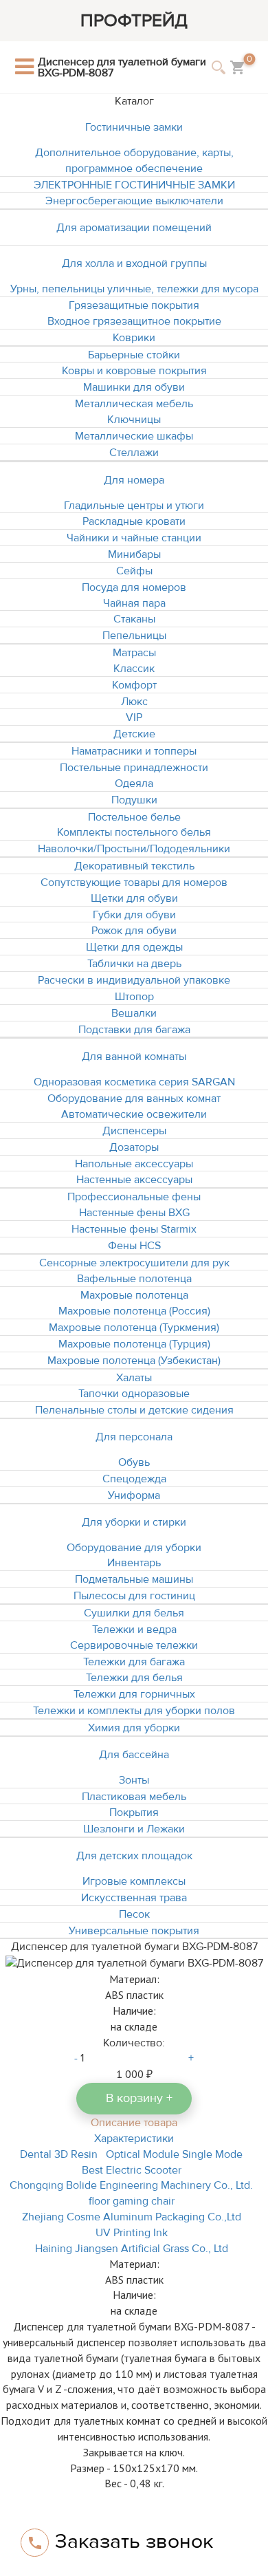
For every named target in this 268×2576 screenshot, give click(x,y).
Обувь (134, 1462)
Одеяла (134, 783)
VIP (134, 717)
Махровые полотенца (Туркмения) (134, 1328)
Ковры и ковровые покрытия (134, 371)
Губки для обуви (134, 915)
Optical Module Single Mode (174, 2154)
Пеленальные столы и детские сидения (134, 1410)
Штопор (134, 997)
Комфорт (134, 685)
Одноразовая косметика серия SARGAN (134, 1082)
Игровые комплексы (134, 1881)
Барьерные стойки (134, 355)
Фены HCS (134, 1246)
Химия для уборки (134, 1728)
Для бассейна (134, 1755)
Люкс (134, 702)
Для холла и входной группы (134, 263)
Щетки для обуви (134, 898)
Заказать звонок (134, 2541)
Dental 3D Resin (59, 2154)
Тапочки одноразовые (134, 1394)
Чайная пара (134, 603)
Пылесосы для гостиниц (134, 1596)
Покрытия (134, 1812)
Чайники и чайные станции (134, 538)
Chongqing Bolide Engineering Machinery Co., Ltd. (131, 2185)
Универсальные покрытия (134, 1931)
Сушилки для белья (134, 1613)
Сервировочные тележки (134, 1645)
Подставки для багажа (134, 1030)
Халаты (134, 1378)
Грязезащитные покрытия (134, 305)
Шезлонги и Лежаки (134, 1829)
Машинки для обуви (134, 387)
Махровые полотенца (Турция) (134, 1344)
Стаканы (134, 619)
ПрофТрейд (134, 21)
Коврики (134, 338)
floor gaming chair (132, 2201)
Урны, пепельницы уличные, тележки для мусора (134, 289)
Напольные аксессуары (134, 1164)
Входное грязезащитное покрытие (134, 321)
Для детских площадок (134, 1856)
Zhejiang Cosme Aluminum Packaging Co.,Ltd (132, 2217)
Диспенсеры (134, 1131)
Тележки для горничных (134, 1694)
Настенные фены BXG (134, 1213)
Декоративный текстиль (134, 866)
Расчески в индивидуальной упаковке (134, 980)
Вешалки (134, 1013)
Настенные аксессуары (134, 1180)
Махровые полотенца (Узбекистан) (134, 1361)
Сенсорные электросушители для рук (134, 1263)
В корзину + (139, 2098)
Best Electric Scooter (132, 2170)
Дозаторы (134, 1147)
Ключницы (134, 420)
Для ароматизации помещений (134, 228)
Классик (134, 669)
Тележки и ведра (134, 1630)
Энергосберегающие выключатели (134, 201)
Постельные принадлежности (134, 768)
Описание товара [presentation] (134, 2123)
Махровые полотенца (134, 1295)
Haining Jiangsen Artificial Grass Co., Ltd (132, 2249)
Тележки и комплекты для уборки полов (134, 1711)
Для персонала (134, 1437)
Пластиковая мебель (134, 1797)
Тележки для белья (134, 1678)
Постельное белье (134, 817)
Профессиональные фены (134, 1197)
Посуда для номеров (134, 587)
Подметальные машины (134, 1579)
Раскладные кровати (134, 521)
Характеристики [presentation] (134, 2139)
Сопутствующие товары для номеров (134, 883)
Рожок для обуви (134, 931)
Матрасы (134, 653)
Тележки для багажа (134, 1662)
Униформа (134, 1495)
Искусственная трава (134, 1898)
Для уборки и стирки (134, 1522)
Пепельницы (134, 636)
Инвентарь (134, 1563)
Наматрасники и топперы (134, 751)
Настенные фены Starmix (134, 1229)
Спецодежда (134, 1479)
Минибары (134, 554)
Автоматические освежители (134, 1114)
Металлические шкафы (134, 436)
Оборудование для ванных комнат (134, 1098)
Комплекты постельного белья (134, 832)
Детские (134, 734)
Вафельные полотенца (134, 1279)
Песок (134, 1914)
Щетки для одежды (134, 947)
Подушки (134, 800)
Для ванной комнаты (134, 1057)
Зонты (134, 1780)
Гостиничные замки (134, 127)
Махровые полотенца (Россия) (134, 1311)
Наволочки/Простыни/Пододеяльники (134, 849)
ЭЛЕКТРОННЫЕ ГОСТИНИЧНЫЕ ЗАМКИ (134, 185)
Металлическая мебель (134, 404)
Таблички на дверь (134, 964)
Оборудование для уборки (134, 1548)
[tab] (134, 2122)
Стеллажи (134, 453)
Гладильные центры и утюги (134, 506)
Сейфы (134, 571)
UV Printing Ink (132, 2233)
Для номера (134, 480)
